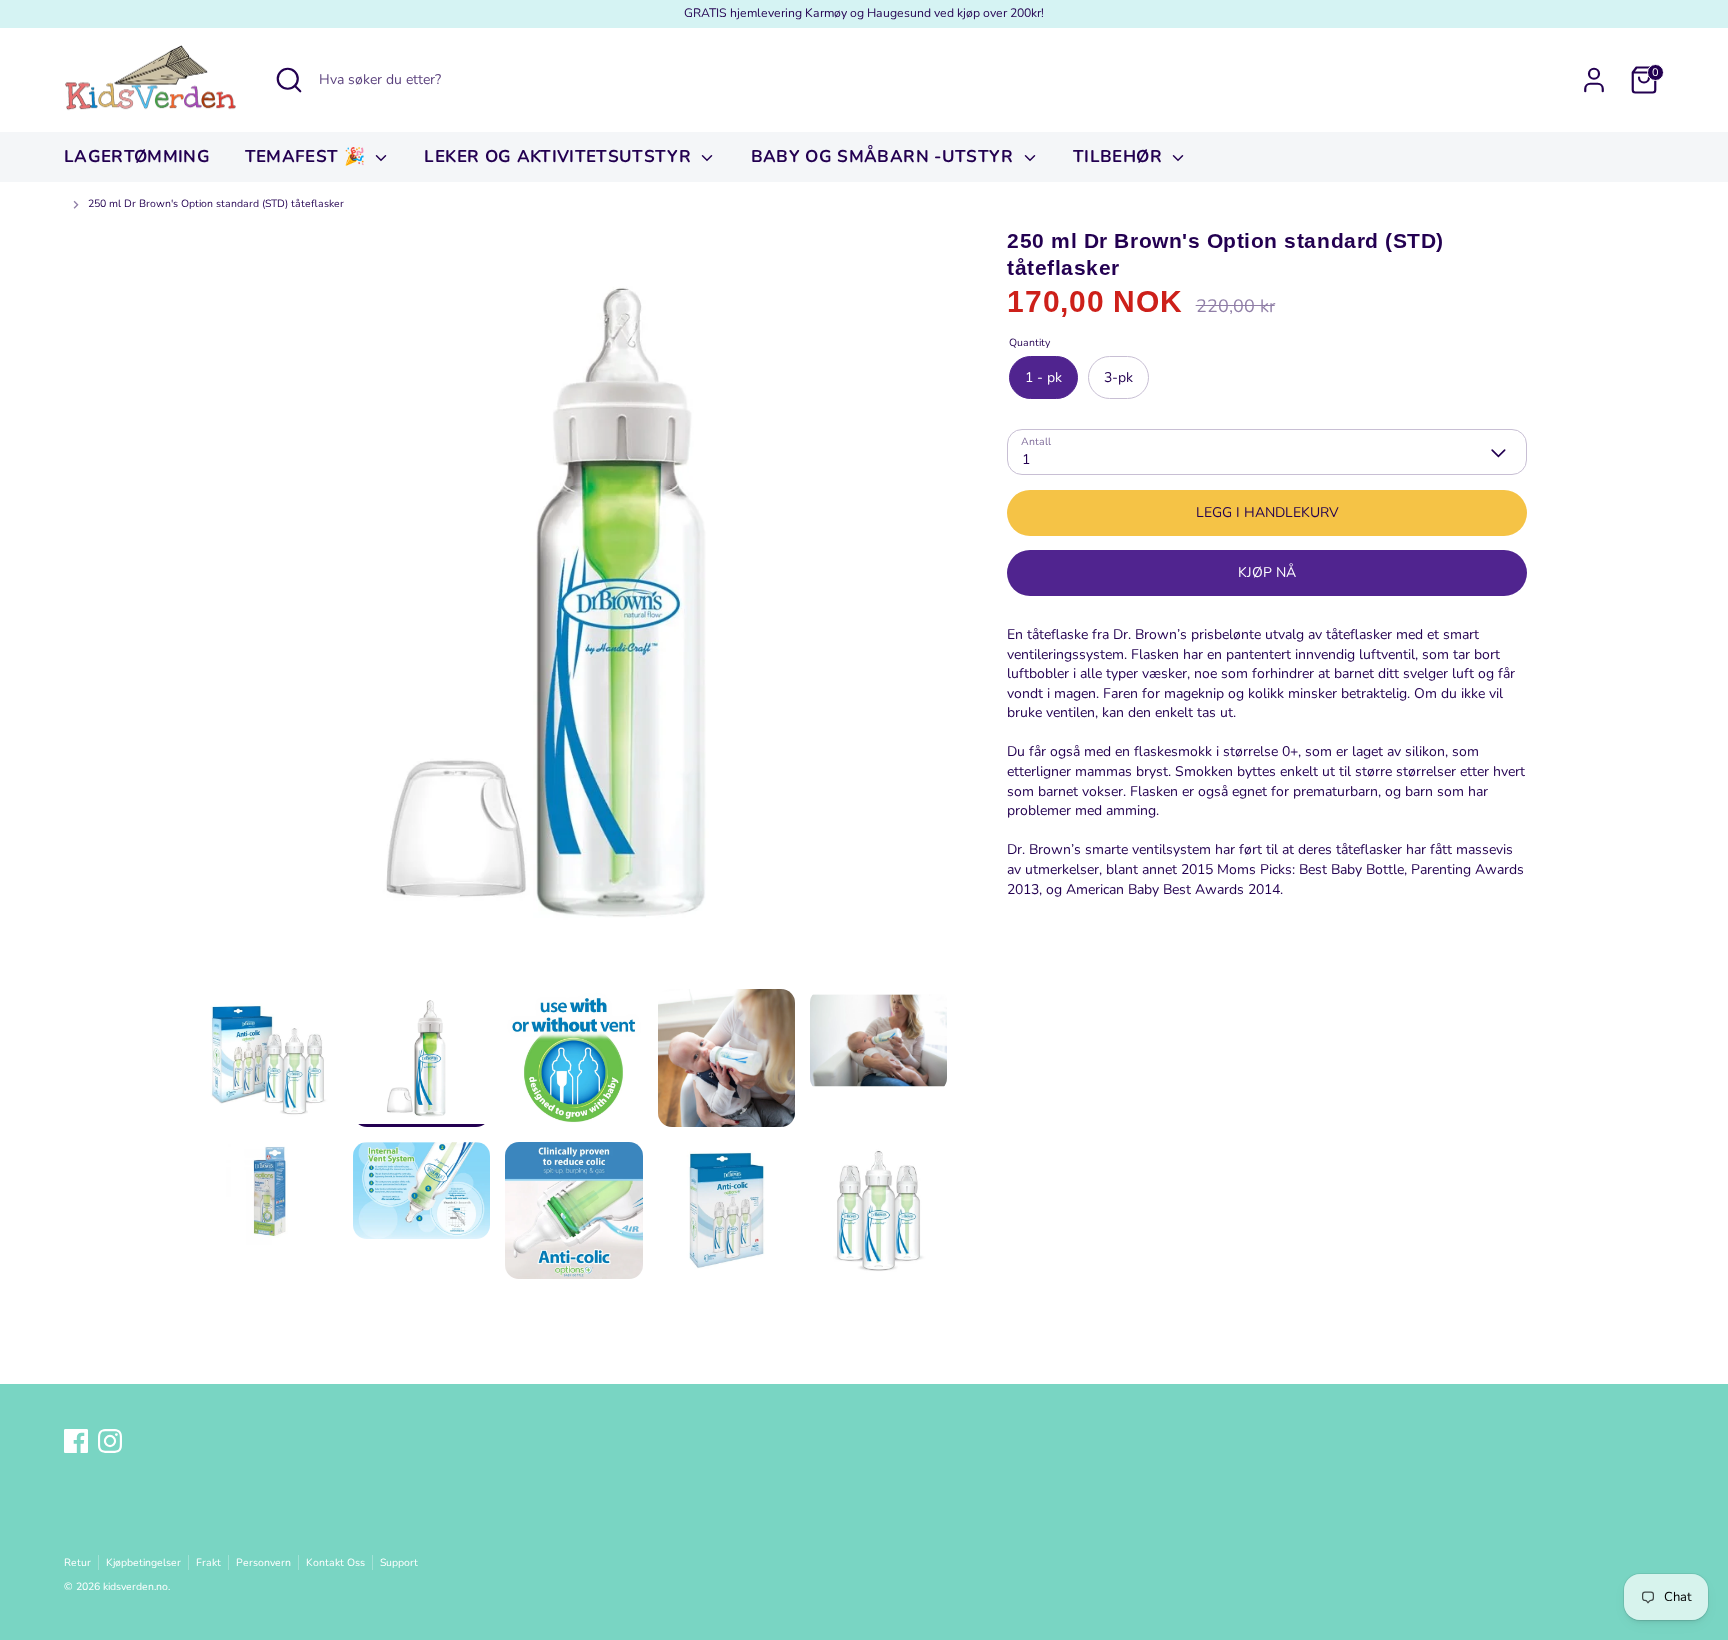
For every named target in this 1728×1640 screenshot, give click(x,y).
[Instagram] (110, 1441)
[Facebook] (76, 1441)
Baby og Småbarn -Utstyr (885, 156)
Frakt (208, 1562)
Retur (77, 1562)
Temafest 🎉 (308, 156)
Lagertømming (137, 156)
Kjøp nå (1267, 573)
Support (399, 1562)
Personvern (263, 1562)
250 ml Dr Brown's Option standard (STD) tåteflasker (216, 204)
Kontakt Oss (335, 1562)
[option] (574, 608)
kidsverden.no (135, 1586)
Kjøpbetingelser (143, 1562)
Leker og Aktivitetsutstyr (560, 156)
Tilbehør (1120, 156)
